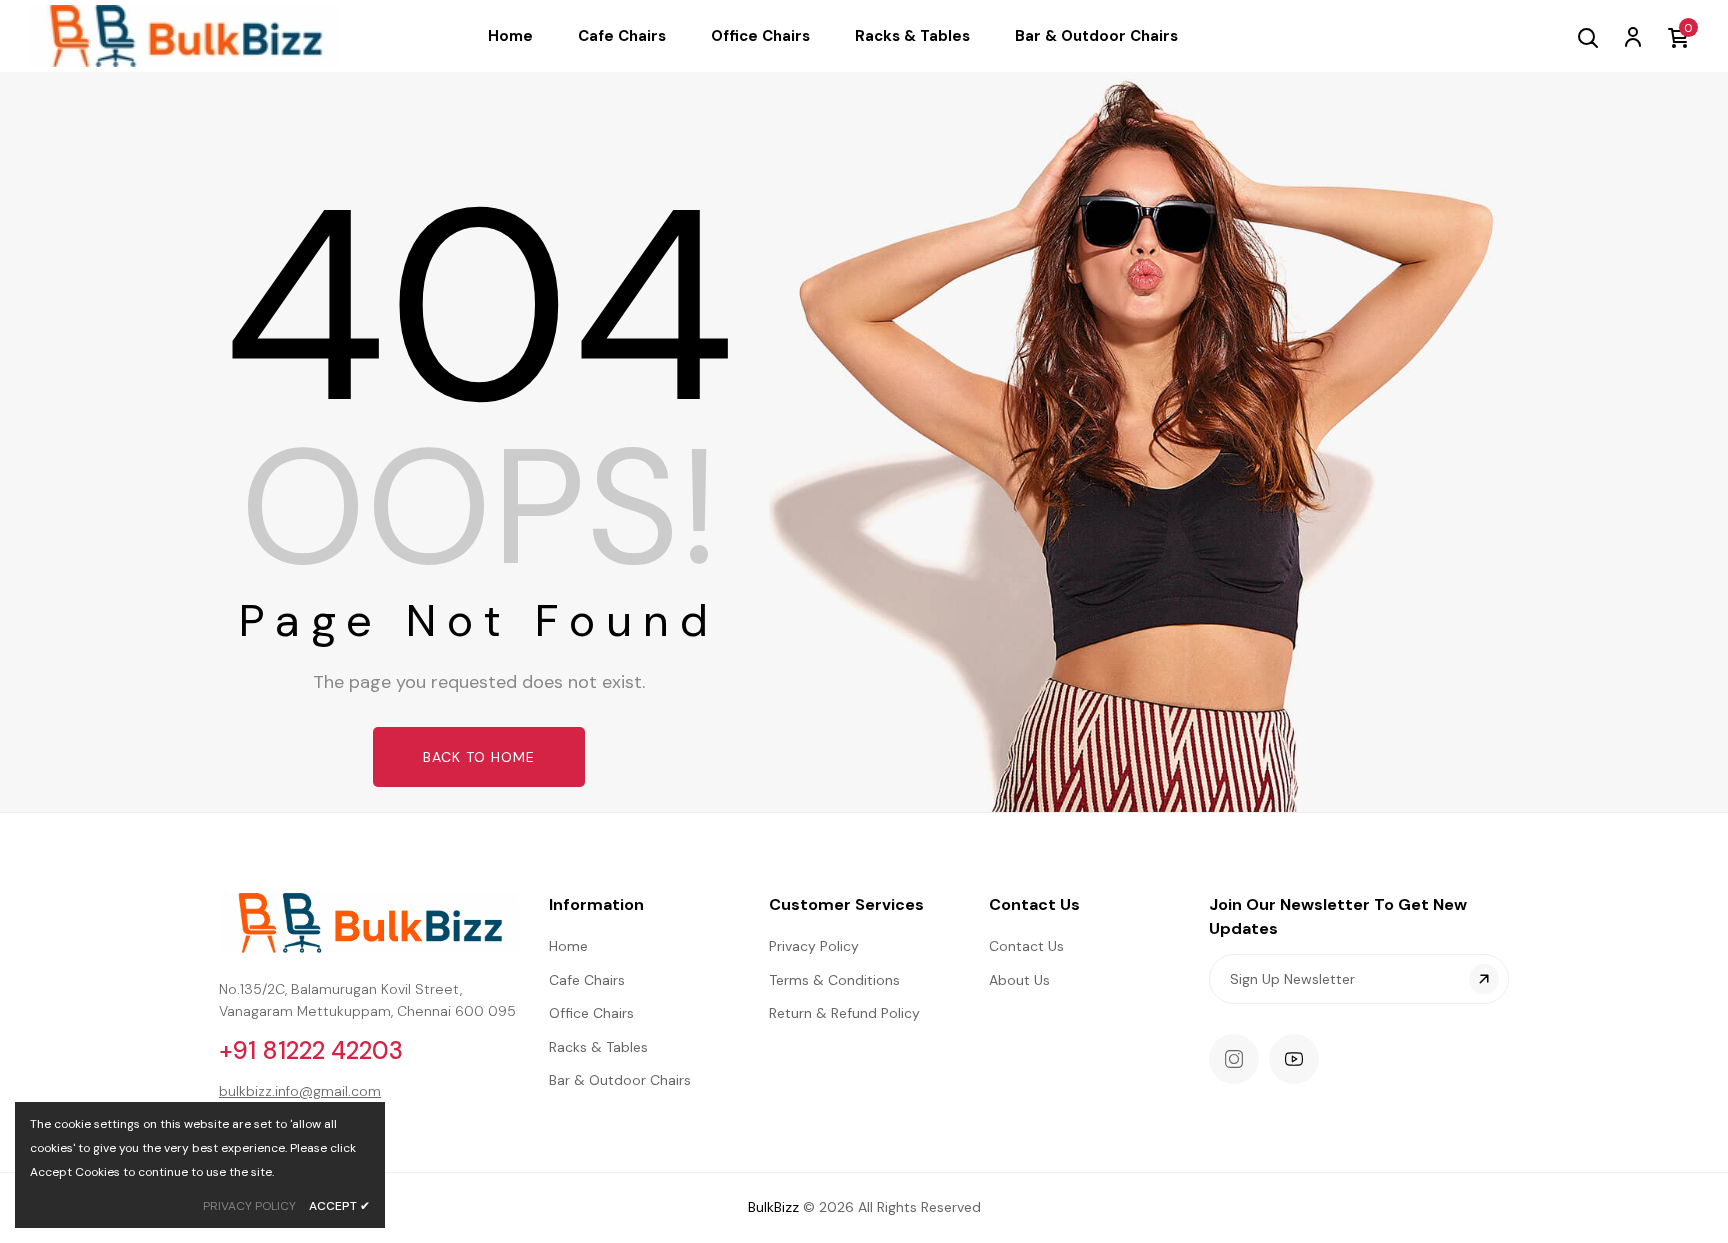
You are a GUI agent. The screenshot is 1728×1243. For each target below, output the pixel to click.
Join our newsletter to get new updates (1338, 916)
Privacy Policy (814, 946)
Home (568, 946)
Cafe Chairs (587, 980)
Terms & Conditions (834, 980)
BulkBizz (773, 1207)
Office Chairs (591, 1013)
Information (596, 904)
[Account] (1632, 36)
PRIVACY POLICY (249, 1206)
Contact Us (1034, 904)
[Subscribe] (1484, 979)
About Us (1019, 980)
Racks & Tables (598, 1047)
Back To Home (479, 757)
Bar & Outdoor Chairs (620, 1080)
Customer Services (846, 904)
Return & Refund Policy (844, 1013)
